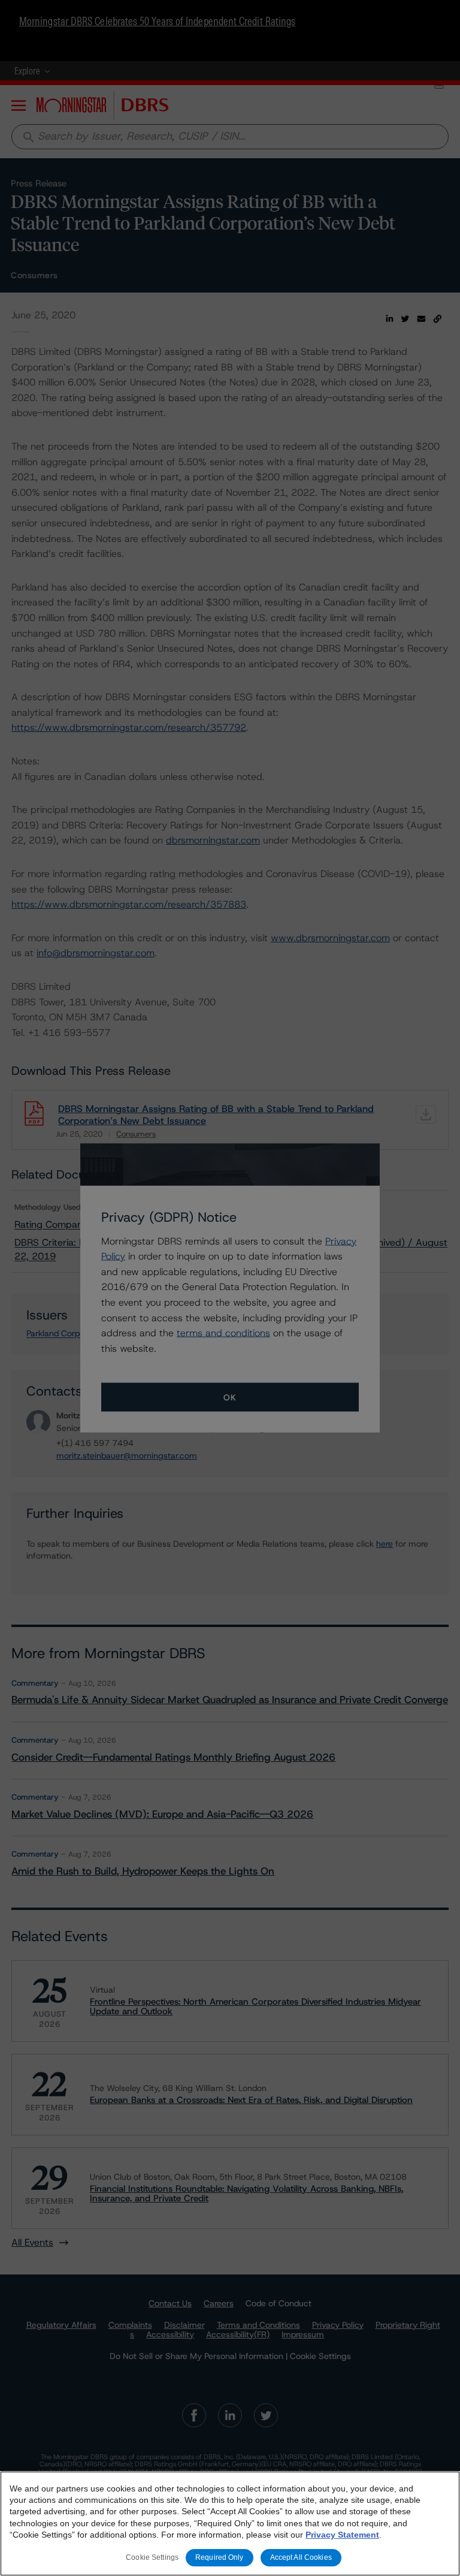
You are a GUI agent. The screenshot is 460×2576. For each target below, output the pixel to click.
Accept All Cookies (301, 2557)
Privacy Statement (342, 2535)
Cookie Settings (152, 2557)
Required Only (220, 2557)
